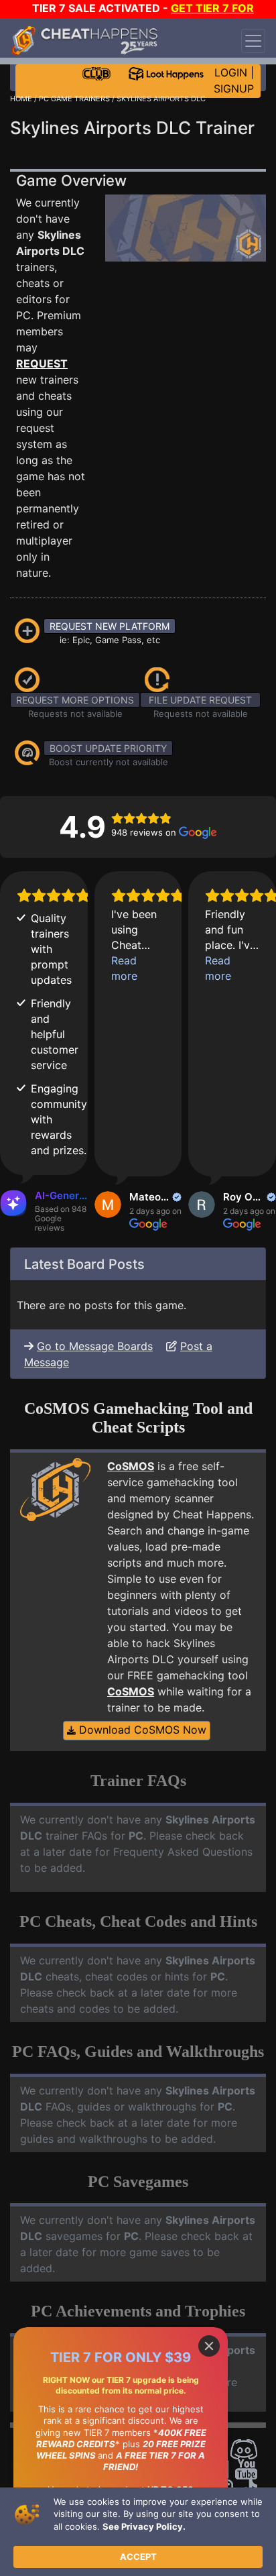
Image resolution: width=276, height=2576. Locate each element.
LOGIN (231, 72)
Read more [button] (124, 968)
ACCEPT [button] (138, 2557)
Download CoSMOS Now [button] (141, 1730)
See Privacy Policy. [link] (144, 2526)
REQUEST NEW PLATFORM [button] (110, 626)
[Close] (209, 2346)
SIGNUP (234, 89)
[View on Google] (108, 1205)
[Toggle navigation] (253, 41)
